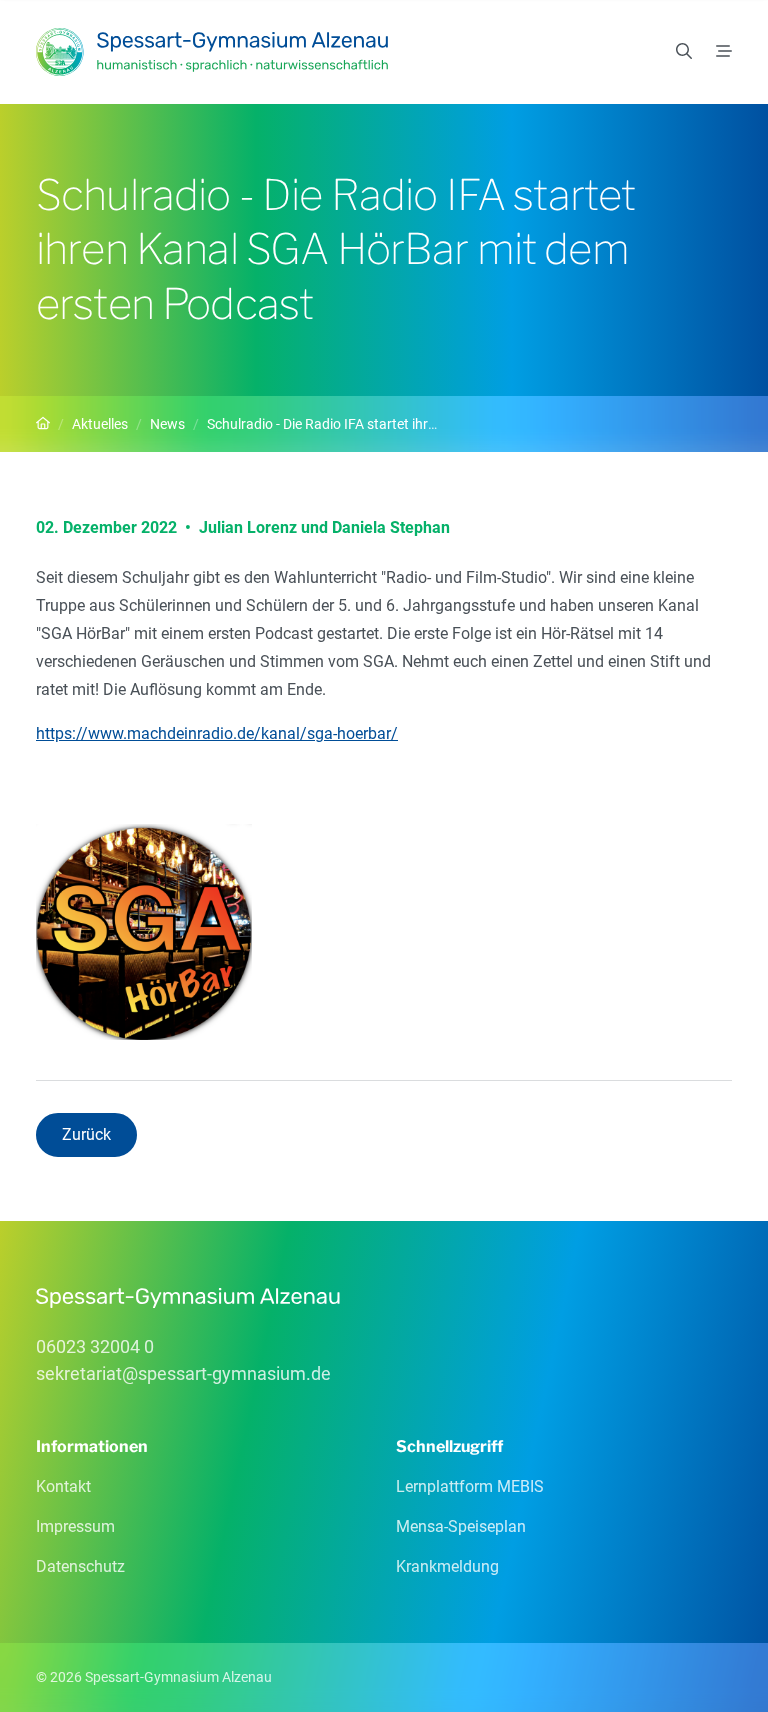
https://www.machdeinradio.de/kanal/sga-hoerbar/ (217, 733)
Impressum (75, 1526)
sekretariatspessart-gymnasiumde (183, 1373)
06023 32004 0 (95, 1346)
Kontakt (63, 1486)
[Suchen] (684, 52)
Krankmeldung (447, 1566)
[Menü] (724, 52)
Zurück (86, 1134)
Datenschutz (80, 1566)
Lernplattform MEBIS (470, 1486)
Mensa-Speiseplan (461, 1526)
